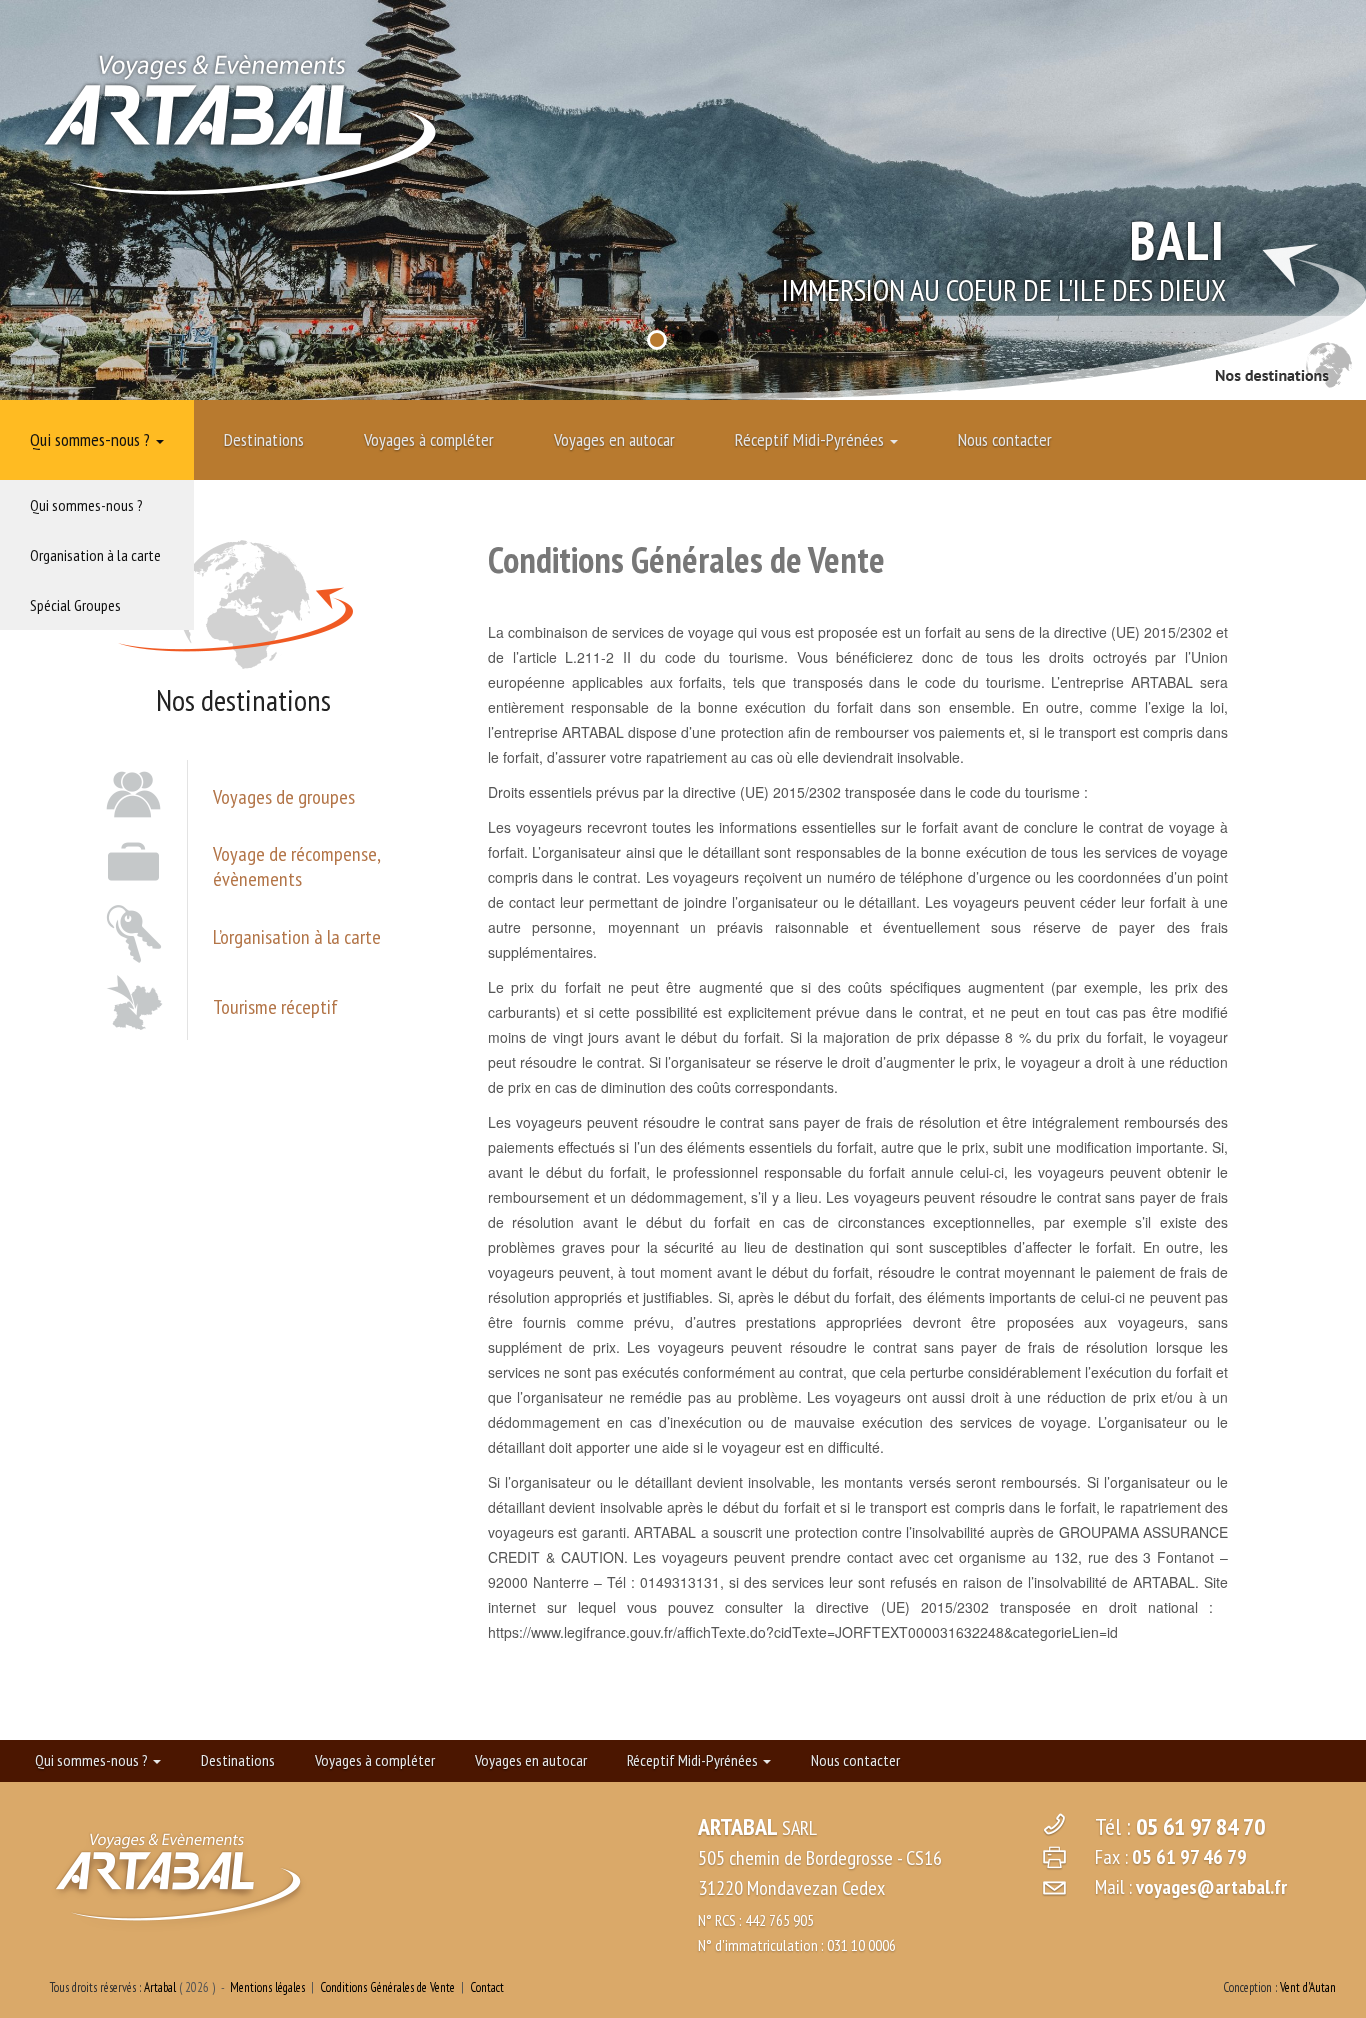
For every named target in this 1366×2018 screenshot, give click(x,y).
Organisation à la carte (95, 555)
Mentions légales (267, 1987)
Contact (487, 1987)
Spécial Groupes (75, 605)
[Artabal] (240, 120)
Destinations (264, 439)
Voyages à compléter (429, 439)
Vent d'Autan (1308, 1987)
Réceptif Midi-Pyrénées (811, 439)
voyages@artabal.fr (1211, 1887)
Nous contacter (1005, 439)
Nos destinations (1283, 367)
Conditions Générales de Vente (387, 1987)
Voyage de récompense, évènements (296, 867)
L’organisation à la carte (297, 937)
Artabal (160, 1987)
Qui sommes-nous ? (92, 439)
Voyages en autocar (614, 439)
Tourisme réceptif (275, 1007)
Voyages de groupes (284, 797)
